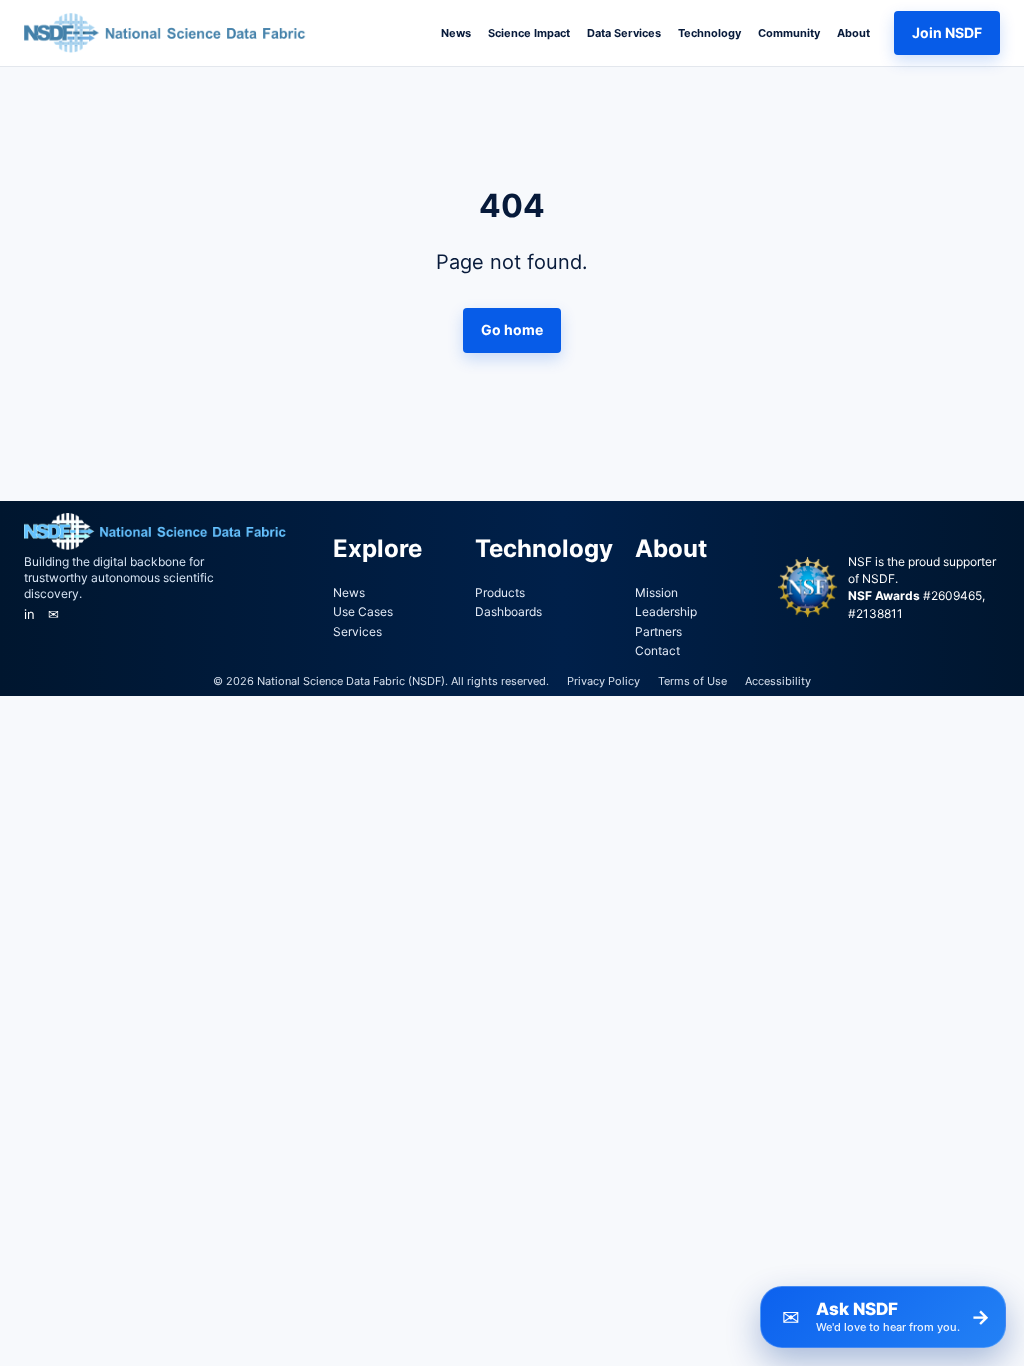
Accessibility (778, 681)
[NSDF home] (169, 33)
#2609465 (952, 595)
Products (500, 592)
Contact (657, 650)
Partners (658, 631)
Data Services (624, 33)
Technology (709, 33)
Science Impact (529, 33)
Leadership (666, 611)
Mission (656, 592)
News (456, 33)
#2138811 (875, 613)
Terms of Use (692, 681)
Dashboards (508, 611)
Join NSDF (947, 32)
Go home (512, 329)
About (853, 33)
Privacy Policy (603, 681)
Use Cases (363, 611)
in (29, 614)
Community (789, 33)
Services (357, 631)
